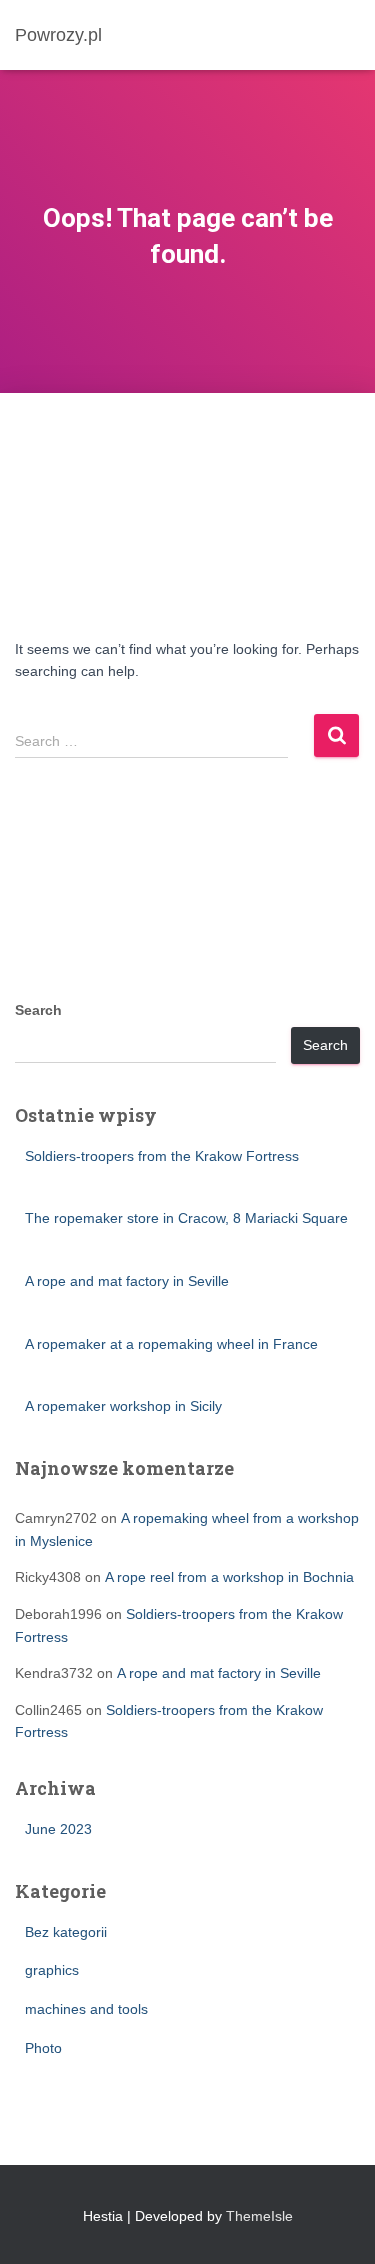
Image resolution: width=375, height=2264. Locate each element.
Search (38, 1010)
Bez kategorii (66, 1932)
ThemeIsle (259, 2216)
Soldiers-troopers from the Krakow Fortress (162, 1156)
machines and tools (86, 2009)
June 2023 (58, 1829)
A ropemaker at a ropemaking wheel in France (171, 1344)
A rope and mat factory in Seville (127, 1281)
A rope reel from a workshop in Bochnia (229, 1577)
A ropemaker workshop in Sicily (123, 1406)
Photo (43, 2048)
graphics (52, 1970)
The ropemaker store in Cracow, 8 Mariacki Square (186, 1218)
